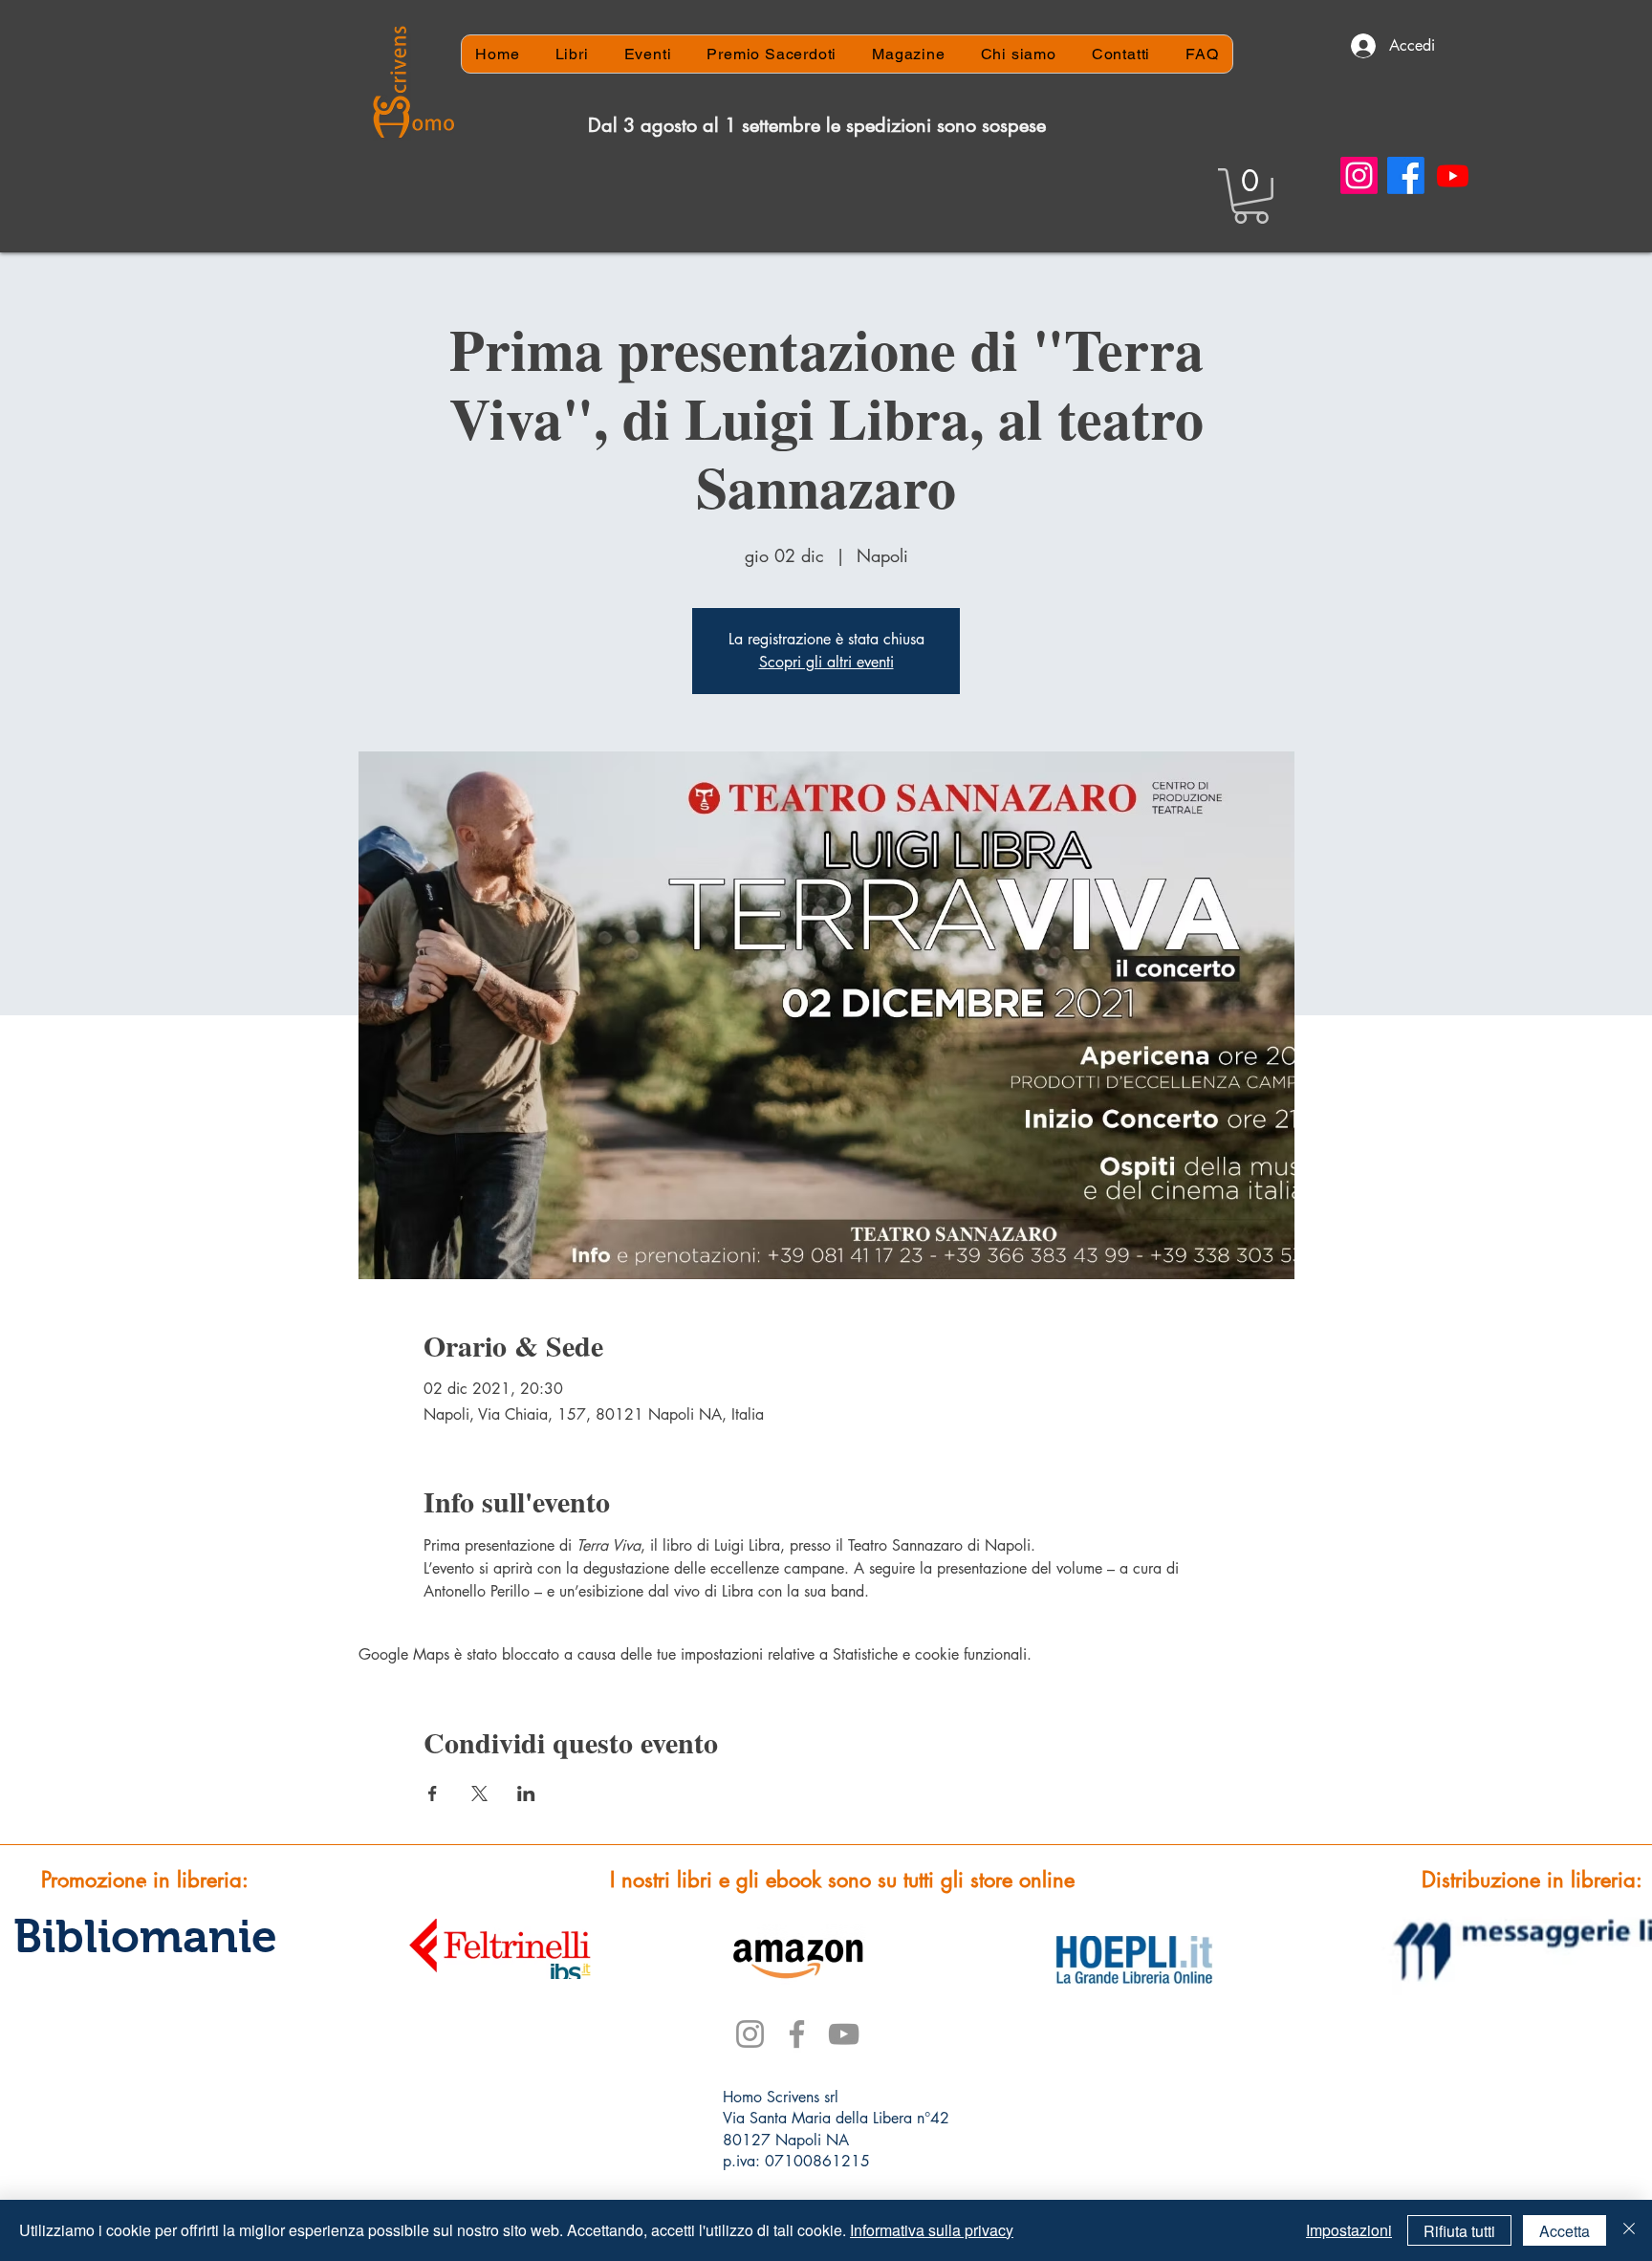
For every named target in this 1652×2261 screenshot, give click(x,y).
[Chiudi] (1629, 2230)
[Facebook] (1406, 175)
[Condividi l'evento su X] (479, 1794)
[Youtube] (1453, 175)
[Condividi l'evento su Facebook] (433, 1794)
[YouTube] (844, 2034)
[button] (1251, 196)
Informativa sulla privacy (932, 2230)
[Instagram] (1359, 175)
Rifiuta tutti (1459, 2231)
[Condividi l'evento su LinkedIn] (526, 1794)
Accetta (1565, 2231)
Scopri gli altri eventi (826, 662)
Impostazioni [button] (1349, 2230)
